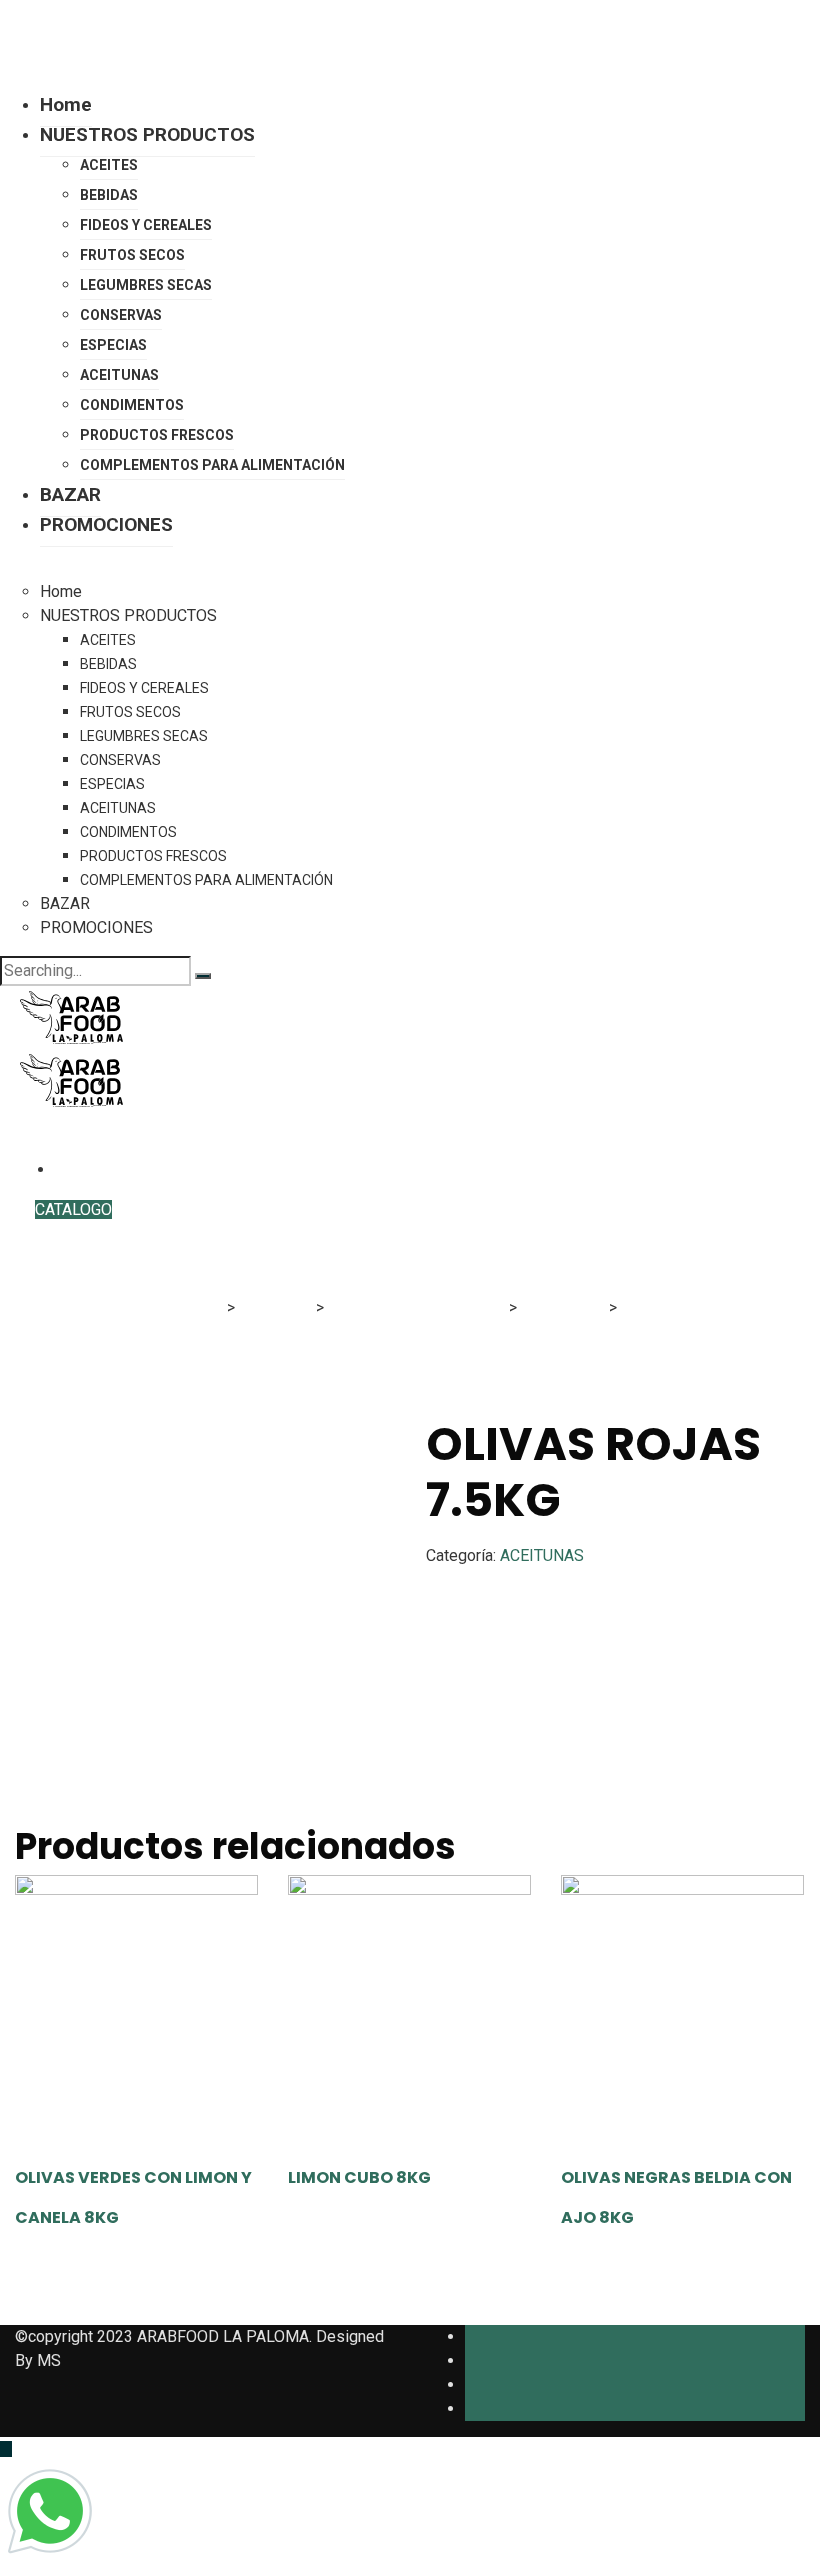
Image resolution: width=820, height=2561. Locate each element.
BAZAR (70, 494)
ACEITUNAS (119, 375)
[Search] (203, 976)
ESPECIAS (113, 345)
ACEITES (109, 165)
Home (66, 104)
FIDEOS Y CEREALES (146, 225)
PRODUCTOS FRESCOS (157, 435)
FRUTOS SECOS (132, 255)
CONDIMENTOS (132, 405)
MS (49, 2360)
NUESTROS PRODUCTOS (147, 134)
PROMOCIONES (106, 524)
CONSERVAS (121, 315)
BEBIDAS (109, 195)
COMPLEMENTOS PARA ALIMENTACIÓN (212, 465)
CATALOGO (73, 1209)
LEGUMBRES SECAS (146, 285)
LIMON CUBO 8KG (359, 2177)
